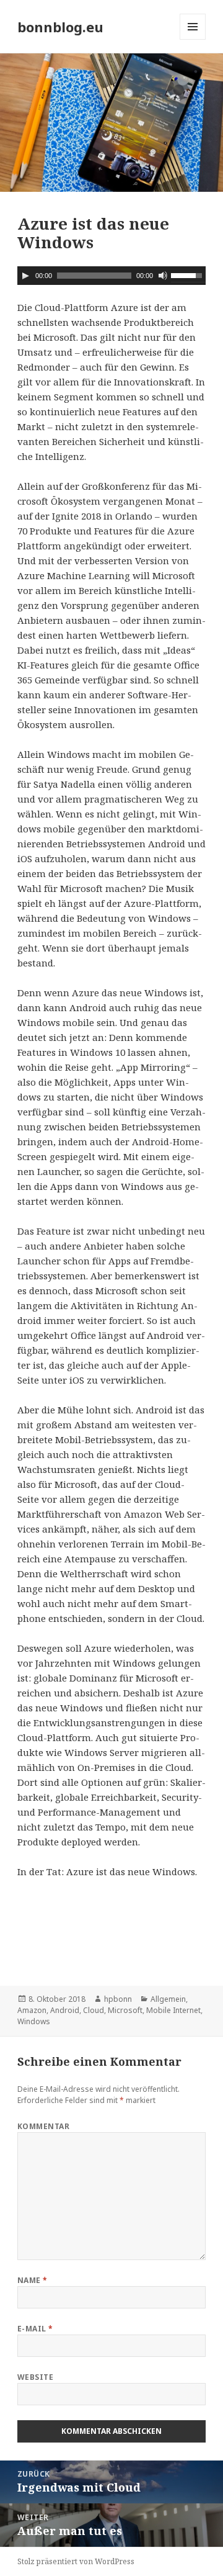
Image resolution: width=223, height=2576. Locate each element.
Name (33, 2280)
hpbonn (118, 1999)
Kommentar (43, 2126)
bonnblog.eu (60, 27)
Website (35, 2377)
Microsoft (125, 2010)
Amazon (32, 2010)
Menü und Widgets (193, 39)
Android (65, 2010)
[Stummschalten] (163, 276)
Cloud (94, 2010)
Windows (34, 2021)
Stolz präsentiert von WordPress (76, 2561)
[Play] (25, 276)
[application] (112, 276)
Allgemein (168, 1999)
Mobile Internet (173, 2010)
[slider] (188, 274)
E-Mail (35, 2329)
